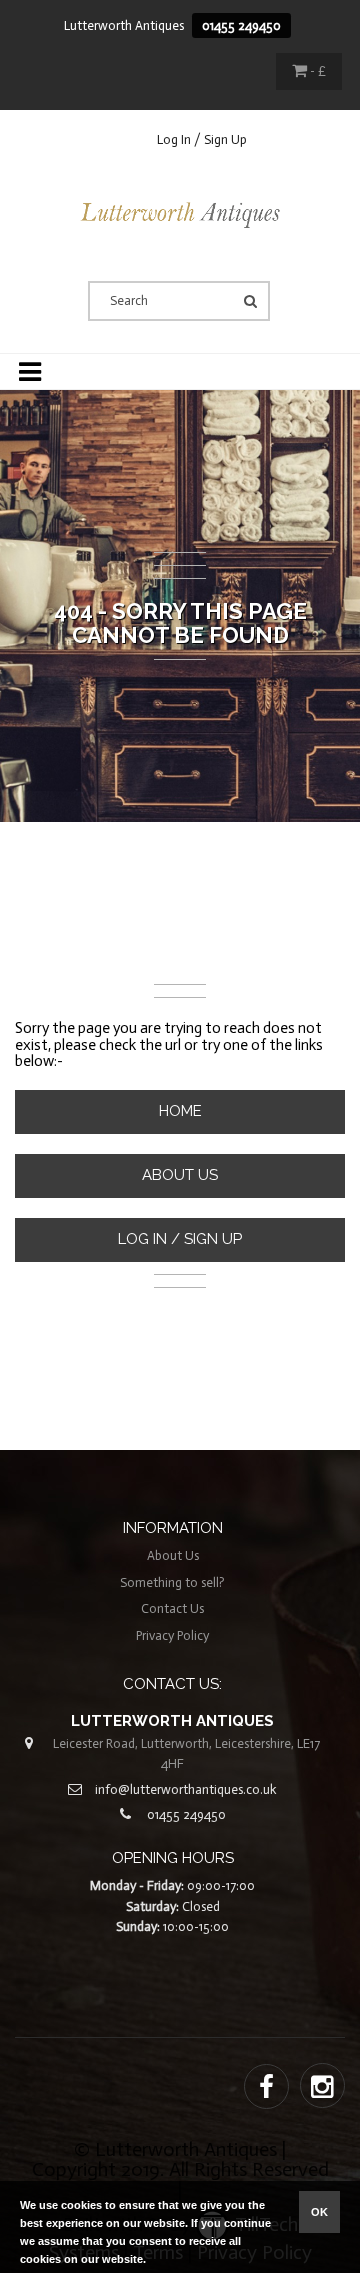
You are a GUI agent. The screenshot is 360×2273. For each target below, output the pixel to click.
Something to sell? (172, 1582)
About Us (180, 1175)
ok (319, 2212)
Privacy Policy (172, 1635)
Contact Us (172, 1608)
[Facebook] (266, 2088)
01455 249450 (241, 25)
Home (180, 1111)
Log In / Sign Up (202, 139)
